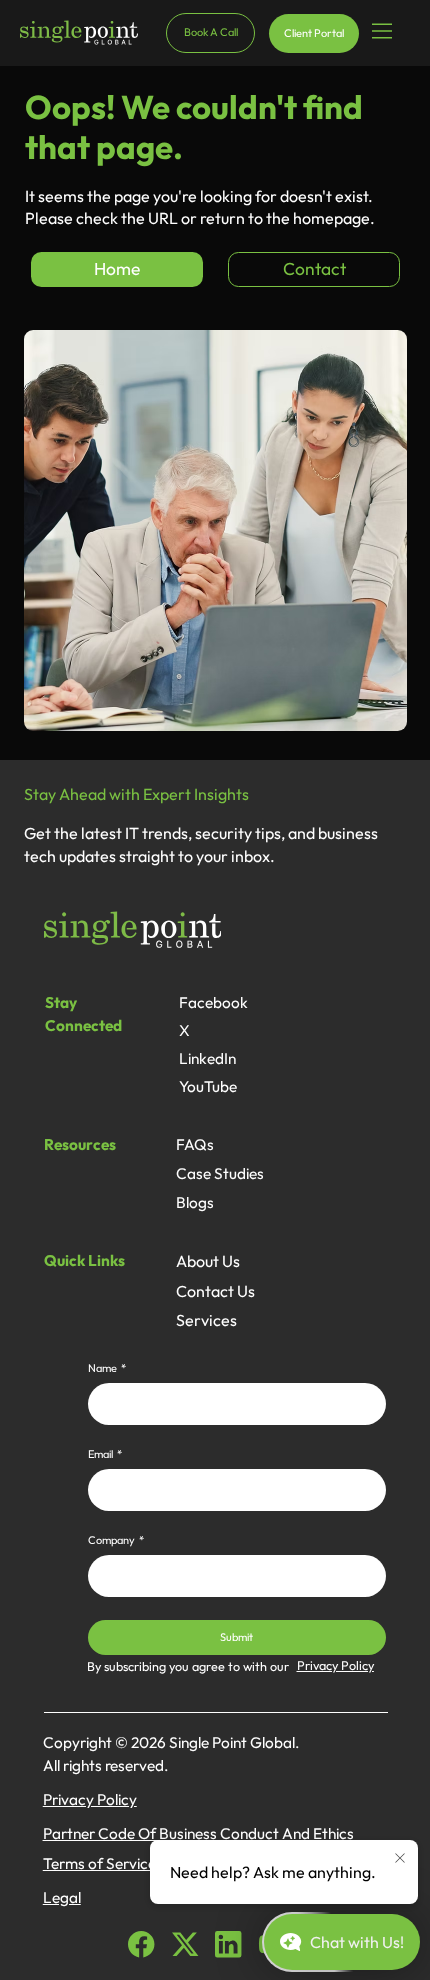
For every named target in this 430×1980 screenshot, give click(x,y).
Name (107, 1368)
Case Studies (220, 1173)
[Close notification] (400, 1859)
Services (206, 1320)
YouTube (208, 1086)
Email (105, 1454)
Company (116, 1540)
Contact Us (215, 1291)
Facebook (213, 1002)
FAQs (195, 1144)
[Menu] (383, 32)
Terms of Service (99, 1863)
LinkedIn (207, 1058)
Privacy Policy (335, 1665)
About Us (208, 1261)
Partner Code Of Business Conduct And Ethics (198, 1833)
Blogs (195, 1202)
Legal (62, 1897)
